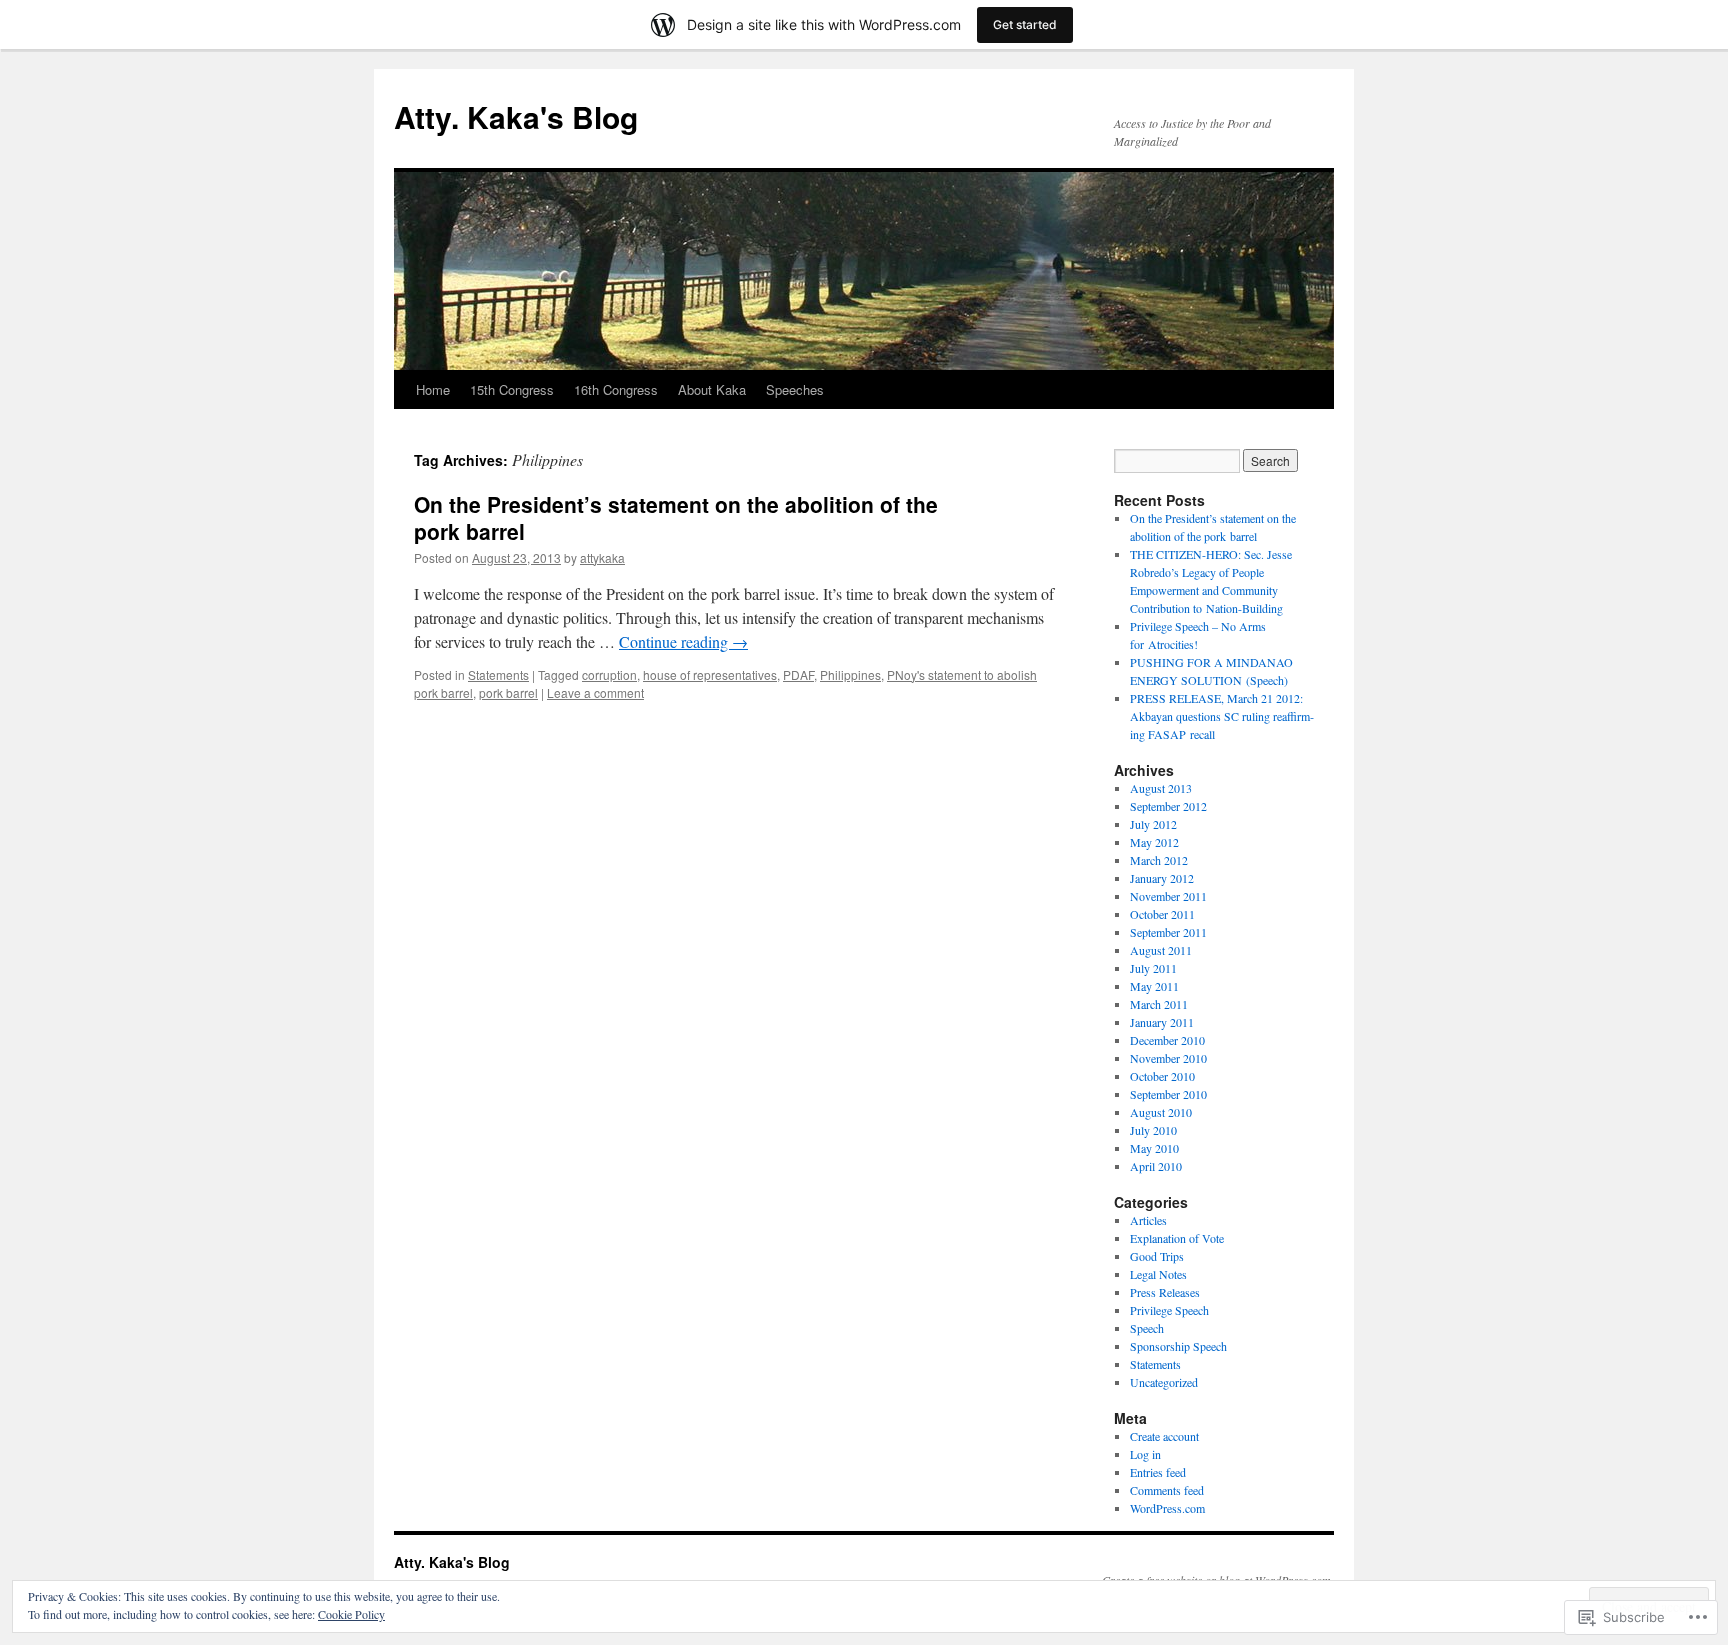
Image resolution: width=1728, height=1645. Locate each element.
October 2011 (1162, 914)
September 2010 (1168, 1094)
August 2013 (1161, 788)
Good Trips (1157, 1256)
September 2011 (1168, 932)
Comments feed (1167, 1490)
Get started (1025, 24)
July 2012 (1153, 824)
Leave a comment (595, 692)
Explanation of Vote (1177, 1238)
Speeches (795, 389)
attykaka (602, 557)
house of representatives (710, 674)
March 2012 (1159, 860)
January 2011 (1162, 1022)
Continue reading (683, 641)
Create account (1164, 1436)
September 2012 (1168, 806)
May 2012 (1154, 842)
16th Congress (616, 389)
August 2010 (1161, 1112)
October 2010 (1162, 1076)
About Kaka (712, 389)
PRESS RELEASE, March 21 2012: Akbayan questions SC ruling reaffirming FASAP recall (1222, 716)
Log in (1145, 1454)
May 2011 (1154, 986)
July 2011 (1153, 968)
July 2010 (1153, 1130)
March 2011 (1159, 1004)
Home (433, 389)
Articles (1148, 1220)
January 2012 (1162, 878)
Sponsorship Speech (1178, 1346)
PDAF (798, 674)
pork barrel (508, 692)
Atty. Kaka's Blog (516, 116)
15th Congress (512, 389)
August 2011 (1161, 950)
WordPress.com (1167, 1508)
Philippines (850, 674)
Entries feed (1158, 1472)
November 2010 (1168, 1058)
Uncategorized (1164, 1382)
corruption (609, 674)
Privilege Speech (1169, 1310)
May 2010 (1154, 1148)
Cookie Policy (351, 1614)
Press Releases (1165, 1292)
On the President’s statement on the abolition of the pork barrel (676, 517)
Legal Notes (1158, 1274)
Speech (1147, 1328)
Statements (498, 674)
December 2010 (1167, 1040)
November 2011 (1168, 896)
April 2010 (1156, 1166)
